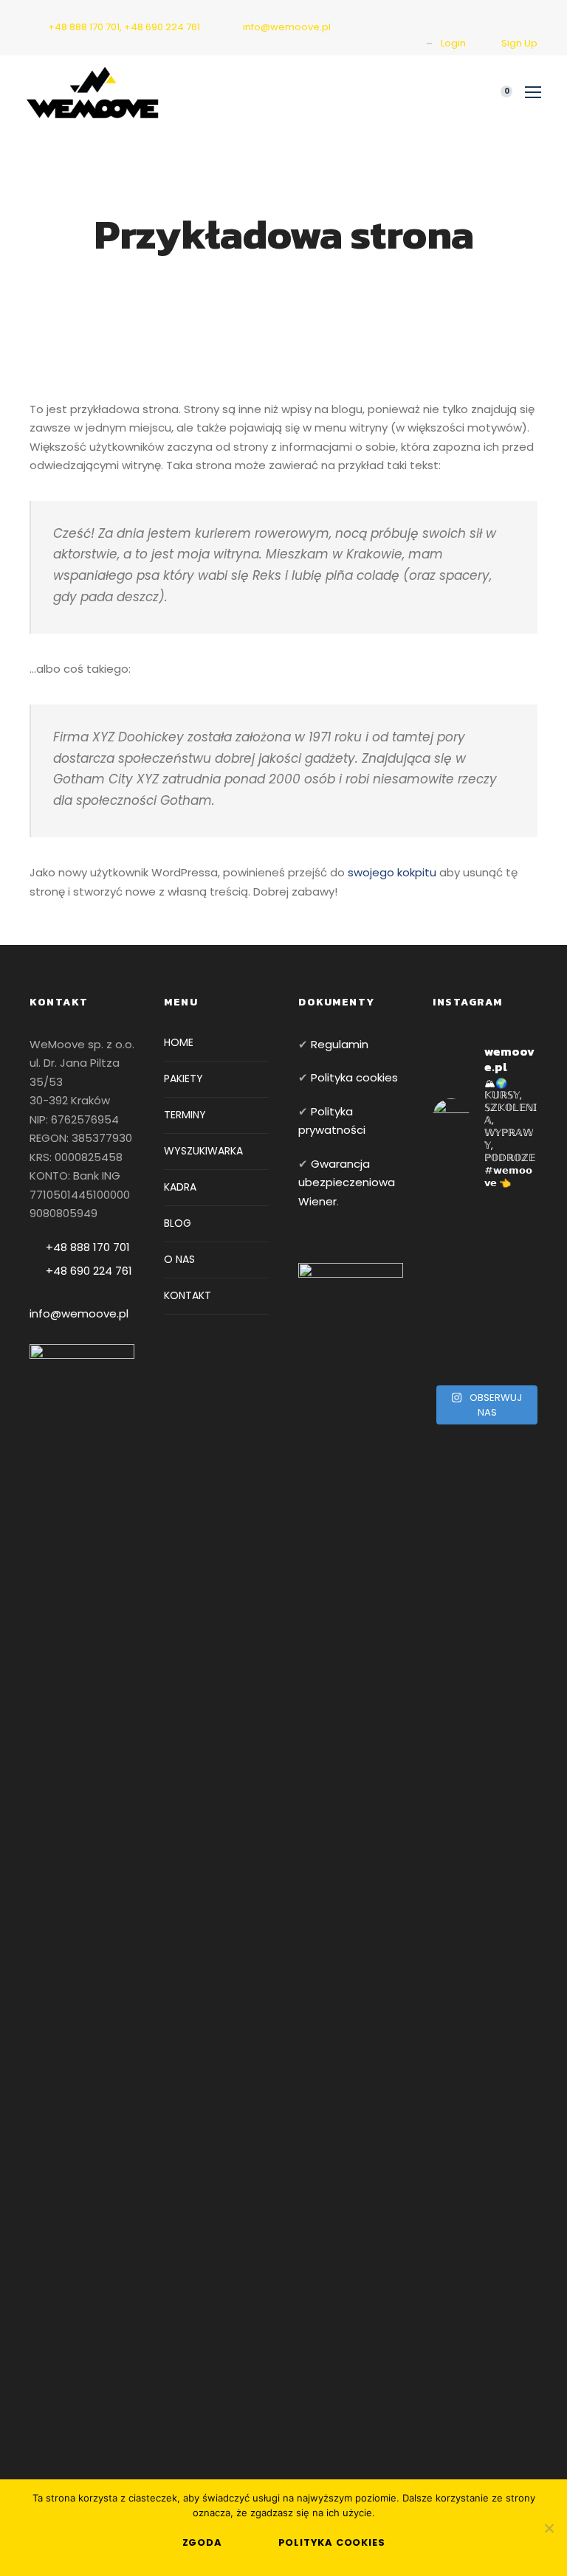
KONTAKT (188, 1295)
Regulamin (340, 1044)
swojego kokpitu (392, 872)
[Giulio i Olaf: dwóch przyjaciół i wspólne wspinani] (457, 1256)
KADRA (180, 1187)
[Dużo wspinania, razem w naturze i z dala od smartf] (457, 1359)
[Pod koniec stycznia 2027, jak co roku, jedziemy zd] (513, 1221)
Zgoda (202, 2542)
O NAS (179, 1259)
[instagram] (399, 43)
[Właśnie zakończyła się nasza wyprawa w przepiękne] (457, 1221)
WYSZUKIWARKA (203, 1151)
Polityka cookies (354, 1077)
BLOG (178, 1223)
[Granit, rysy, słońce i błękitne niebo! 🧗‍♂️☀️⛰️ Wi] (513, 1290)
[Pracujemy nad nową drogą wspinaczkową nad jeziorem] (457, 1290)
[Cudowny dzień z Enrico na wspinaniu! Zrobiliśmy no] (457, 1325)
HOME (179, 1042)
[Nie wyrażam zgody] (549, 2528)
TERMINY (185, 1115)
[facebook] (354, 43)
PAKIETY (183, 1078)
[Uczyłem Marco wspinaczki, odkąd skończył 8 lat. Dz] (513, 1256)
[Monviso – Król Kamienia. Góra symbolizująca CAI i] (513, 1325)
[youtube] (377, 43)
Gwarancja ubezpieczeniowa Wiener (347, 1183)
